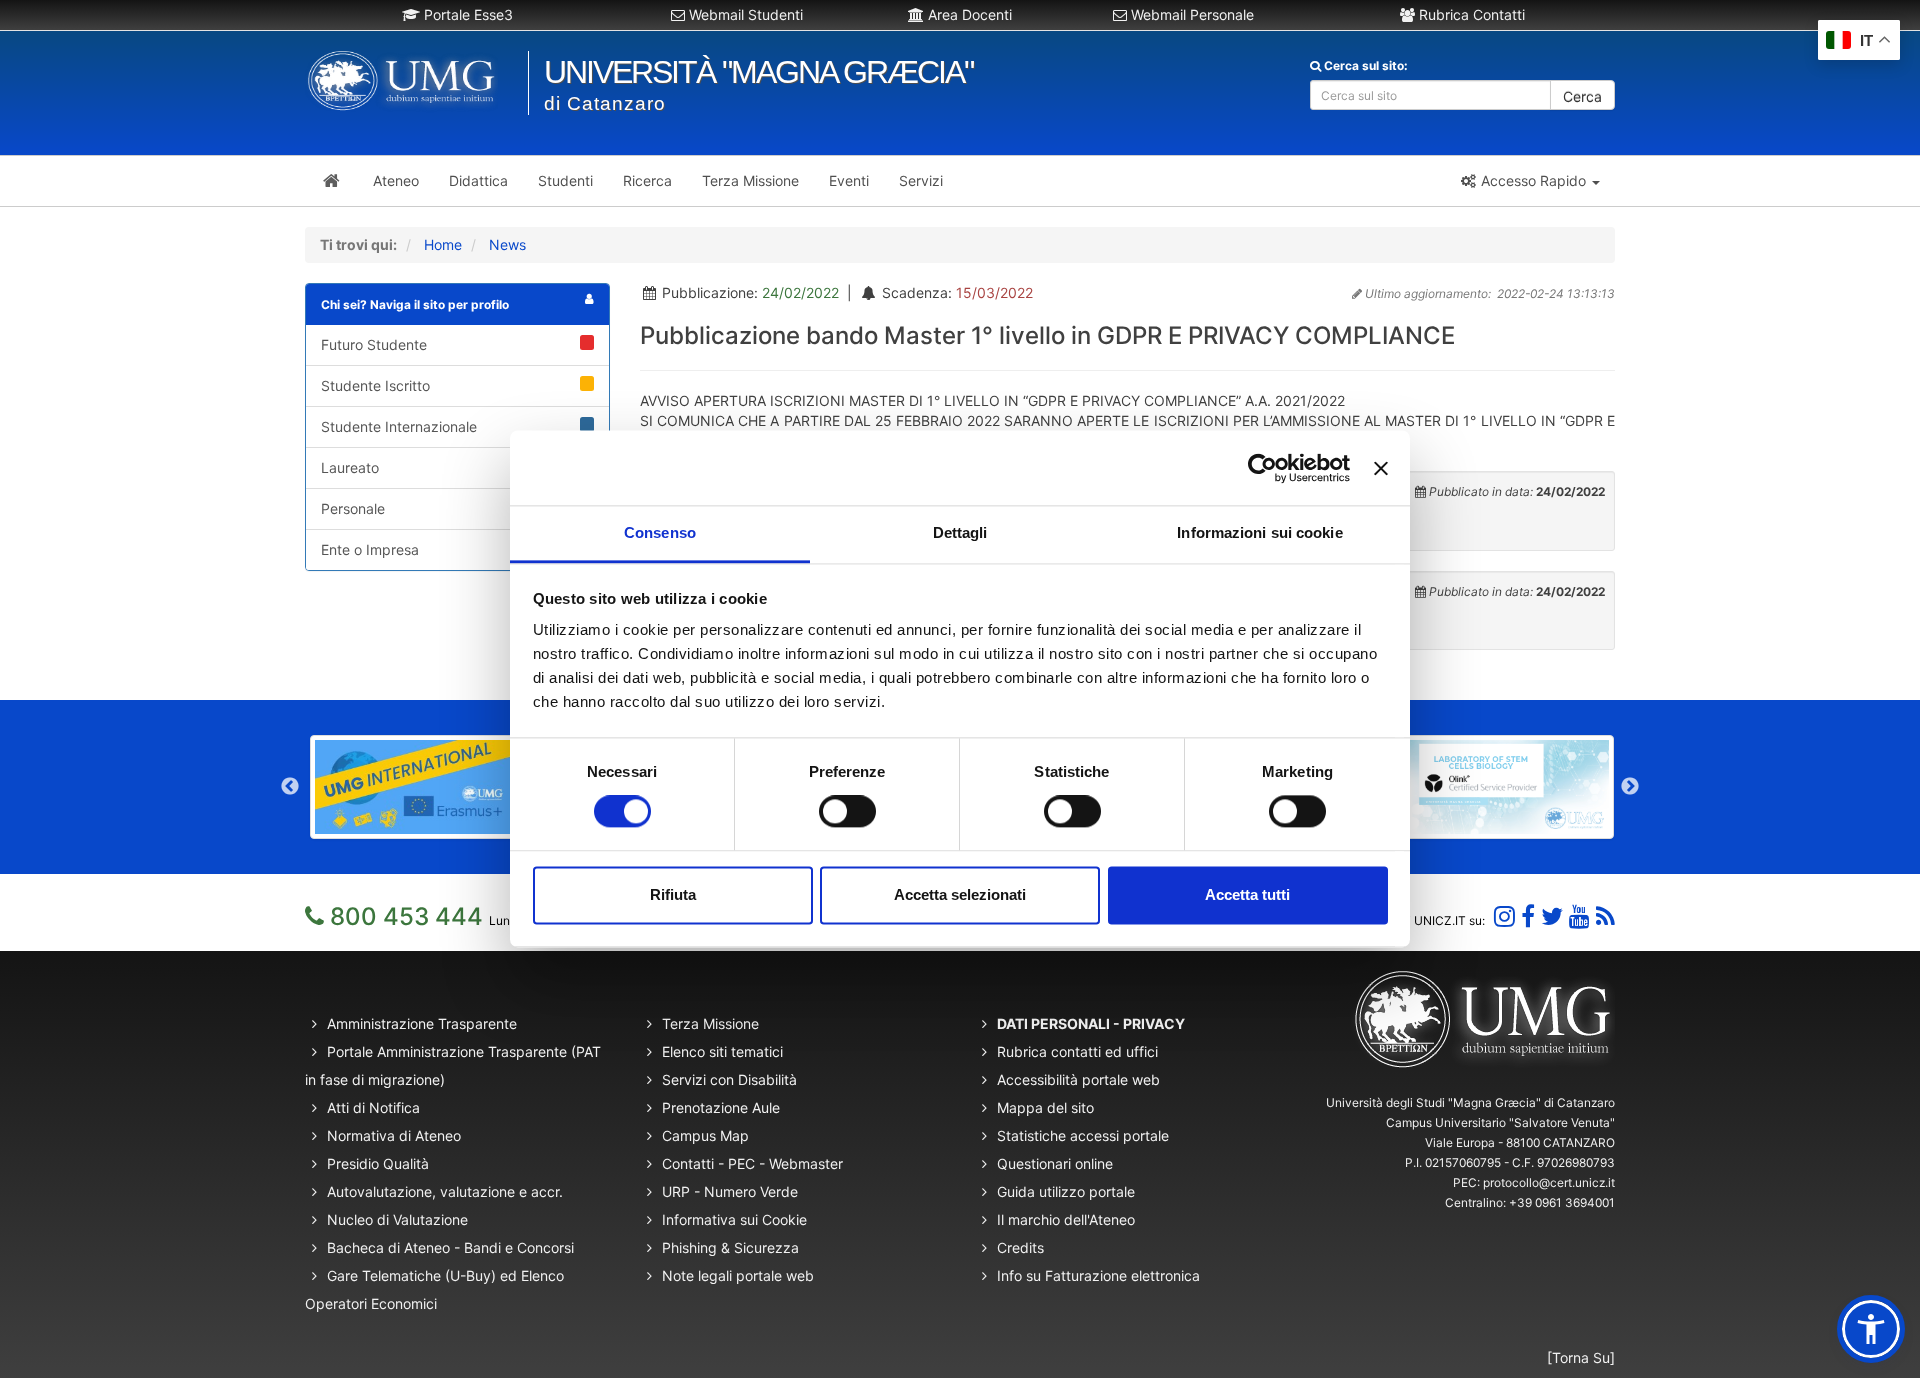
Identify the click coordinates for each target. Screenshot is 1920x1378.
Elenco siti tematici (722, 1051)
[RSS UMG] (1605, 916)
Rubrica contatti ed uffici (1077, 1051)
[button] (1529, 181)
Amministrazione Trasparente (422, 1023)
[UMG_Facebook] (1528, 916)
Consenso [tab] (660, 532)
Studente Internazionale (399, 426)
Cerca (1582, 96)
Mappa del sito (1045, 1107)
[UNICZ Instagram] (1504, 916)
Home (443, 244)
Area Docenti (968, 14)
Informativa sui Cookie (734, 1219)
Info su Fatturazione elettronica (1098, 1275)
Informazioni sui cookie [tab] (1259, 532)
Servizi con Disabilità (729, 1079)
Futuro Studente (374, 344)
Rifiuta (673, 894)
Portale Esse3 (466, 14)
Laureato (350, 467)
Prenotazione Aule (721, 1107)
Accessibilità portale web (1078, 1079)
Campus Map (705, 1135)
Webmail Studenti (744, 14)
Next (1630, 787)
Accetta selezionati (960, 894)
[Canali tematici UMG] (1579, 916)
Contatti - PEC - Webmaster (752, 1163)
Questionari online (1055, 1163)
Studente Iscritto (375, 385)
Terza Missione (710, 1023)
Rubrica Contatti (1470, 14)
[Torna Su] (1581, 1357)
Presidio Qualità (378, 1163)
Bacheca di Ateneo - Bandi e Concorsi (450, 1247)
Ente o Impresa (370, 549)
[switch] (847, 812)
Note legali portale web (738, 1275)
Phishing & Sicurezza (730, 1247)
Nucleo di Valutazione (397, 1219)
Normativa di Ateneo (394, 1135)
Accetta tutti (1247, 894)
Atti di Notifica (373, 1107)
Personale (353, 508)
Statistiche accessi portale (1083, 1135)
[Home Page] (331, 181)
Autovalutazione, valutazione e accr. (445, 1191)
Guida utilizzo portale (1066, 1191)
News (507, 244)
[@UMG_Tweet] (1552, 916)
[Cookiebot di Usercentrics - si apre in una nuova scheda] (1262, 468)
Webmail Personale (1190, 14)
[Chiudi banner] (1381, 468)
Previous (290, 787)
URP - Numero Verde (730, 1191)
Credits (1020, 1247)
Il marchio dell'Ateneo (1066, 1219)
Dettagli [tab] (960, 532)
